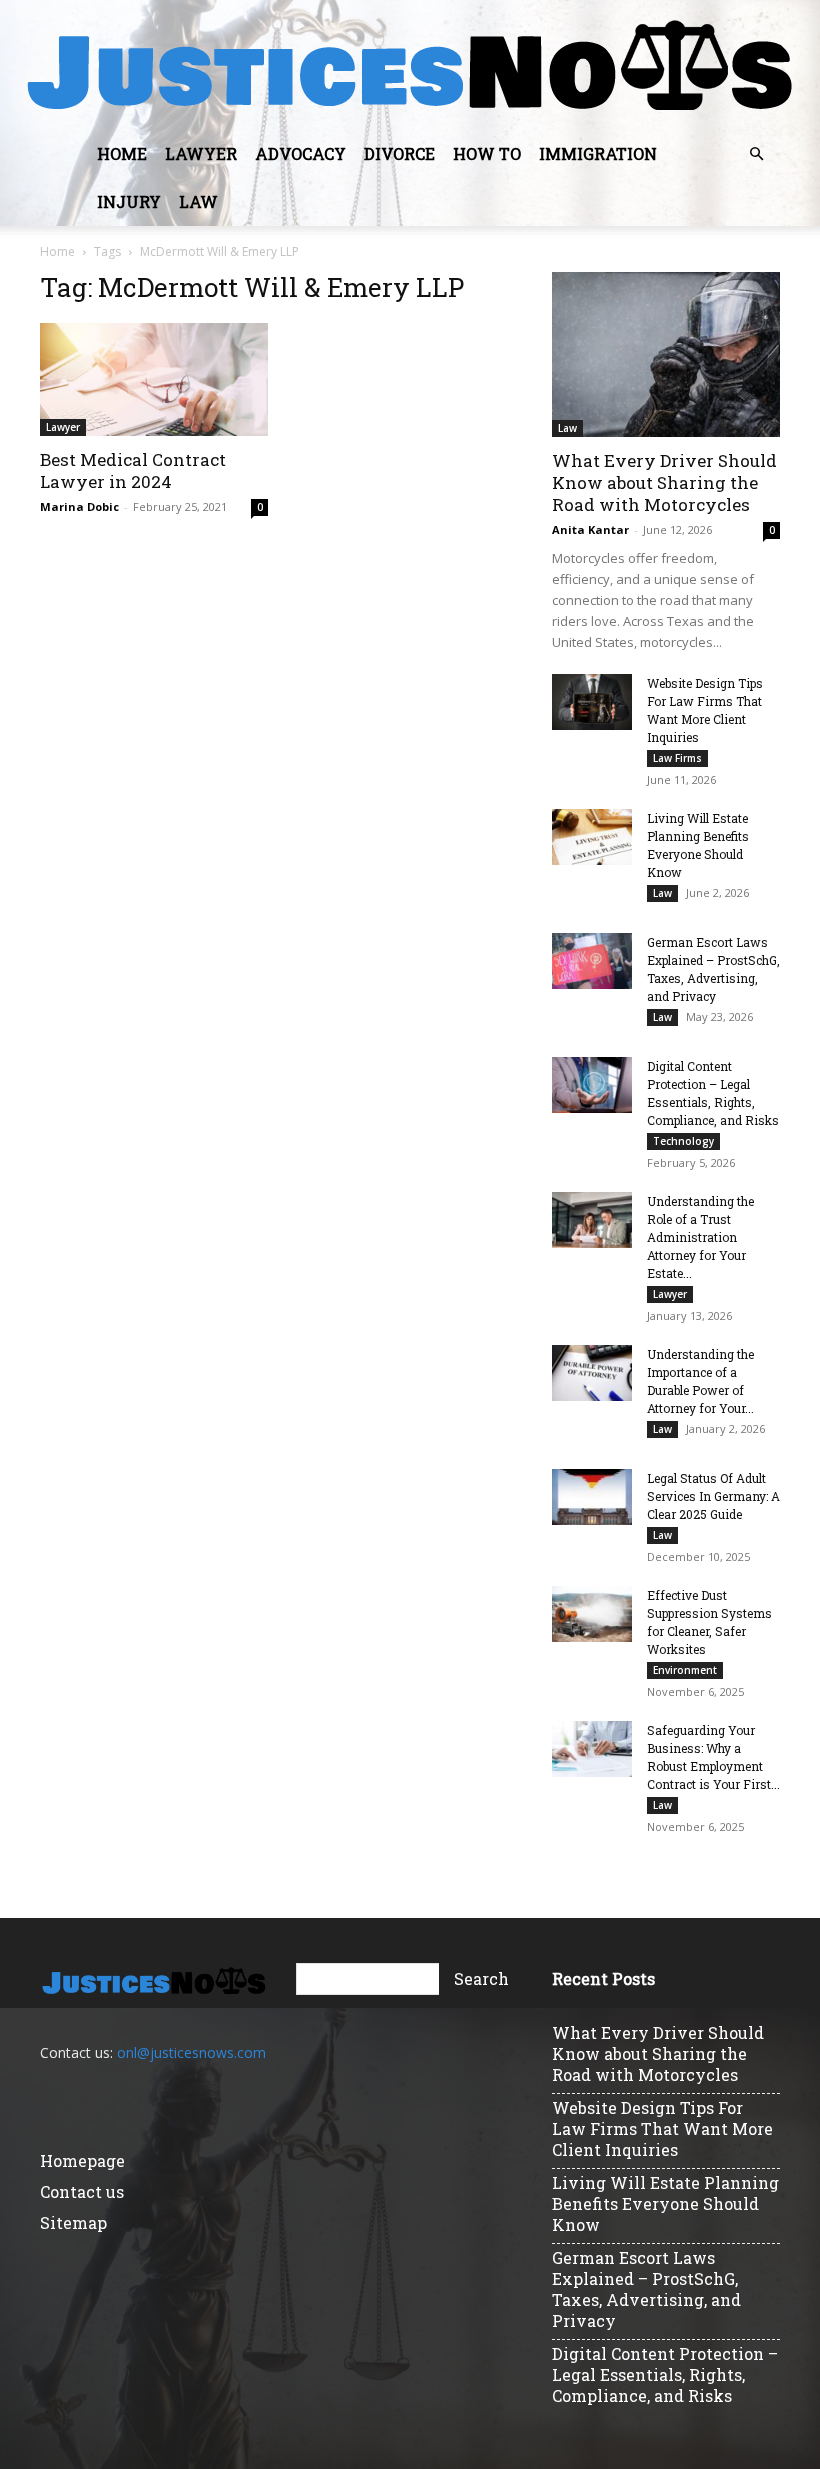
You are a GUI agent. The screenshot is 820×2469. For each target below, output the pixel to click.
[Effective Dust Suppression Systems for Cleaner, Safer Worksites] (592, 1614)
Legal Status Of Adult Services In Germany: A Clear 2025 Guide (713, 1496)
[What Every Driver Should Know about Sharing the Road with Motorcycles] (666, 354)
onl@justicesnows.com (191, 2052)
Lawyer (201, 153)
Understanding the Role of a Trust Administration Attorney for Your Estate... (700, 1237)
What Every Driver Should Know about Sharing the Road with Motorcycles (664, 482)
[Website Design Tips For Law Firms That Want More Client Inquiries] (592, 702)
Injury (129, 201)
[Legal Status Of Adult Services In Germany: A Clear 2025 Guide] (592, 1497)
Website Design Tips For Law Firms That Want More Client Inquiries (662, 2128)
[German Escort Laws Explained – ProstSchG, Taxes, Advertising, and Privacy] (592, 961)
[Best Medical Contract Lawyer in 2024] (154, 379)
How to (487, 153)
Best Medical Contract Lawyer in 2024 (133, 470)
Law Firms (677, 758)
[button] (756, 154)
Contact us (82, 2191)
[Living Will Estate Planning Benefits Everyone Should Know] (592, 837)
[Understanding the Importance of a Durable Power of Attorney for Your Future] (592, 1373)
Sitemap (73, 2222)
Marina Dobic (79, 506)
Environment (685, 1670)
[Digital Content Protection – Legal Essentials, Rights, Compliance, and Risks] (592, 1085)
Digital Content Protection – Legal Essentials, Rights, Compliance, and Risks (665, 2374)
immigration (598, 153)
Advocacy (300, 153)
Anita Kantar (590, 529)
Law (198, 201)
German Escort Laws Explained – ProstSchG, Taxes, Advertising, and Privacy (646, 2289)
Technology (683, 1141)
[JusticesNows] (410, 66)
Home (122, 153)
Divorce (399, 153)
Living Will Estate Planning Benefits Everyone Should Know (665, 2203)
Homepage (82, 2160)
